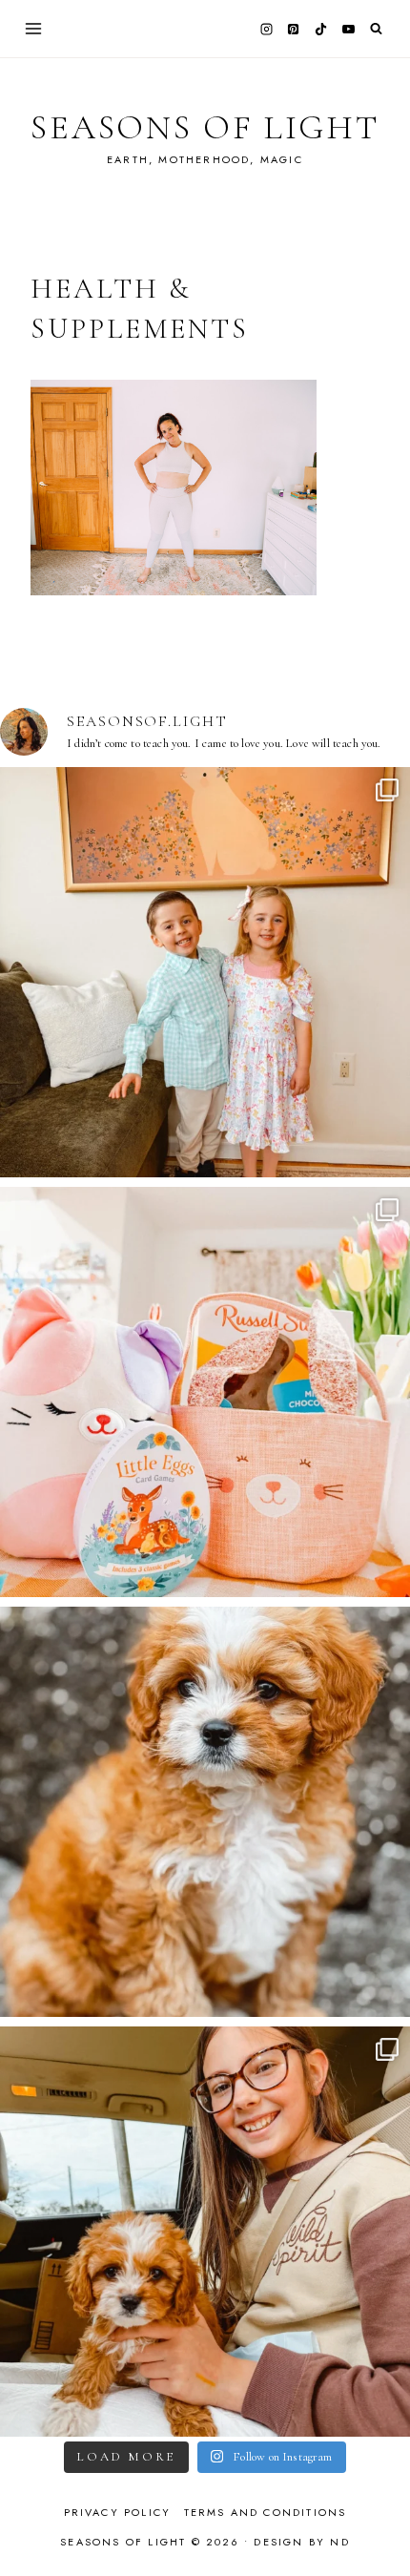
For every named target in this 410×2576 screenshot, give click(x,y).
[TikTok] (321, 29)
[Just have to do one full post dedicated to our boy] (205, 1812)
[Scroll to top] (377, 2524)
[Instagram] (266, 29)
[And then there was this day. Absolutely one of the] (205, 2232)
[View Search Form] (376, 29)
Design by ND (301, 2542)
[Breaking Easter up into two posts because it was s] (205, 1392)
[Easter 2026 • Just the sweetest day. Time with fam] (205, 972)
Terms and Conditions (266, 2512)
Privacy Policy (118, 2512)
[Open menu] (34, 28)
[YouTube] (348, 29)
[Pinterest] (294, 29)
